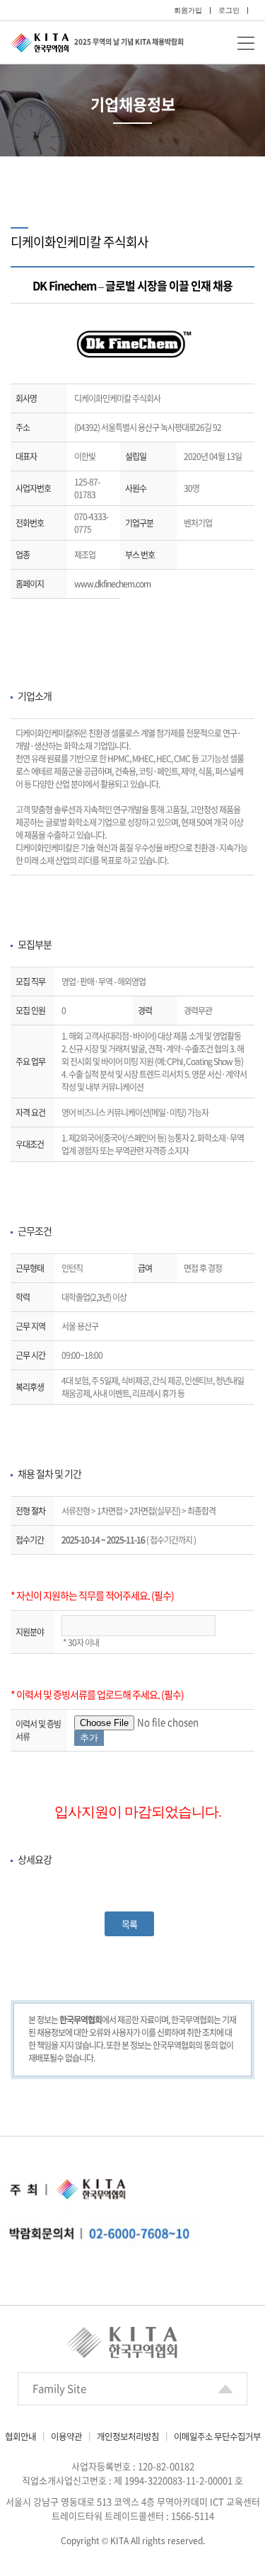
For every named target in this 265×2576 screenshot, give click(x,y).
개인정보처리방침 (128, 2436)
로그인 (229, 10)
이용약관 (66, 2436)
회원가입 (188, 10)
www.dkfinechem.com (112, 584)
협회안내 (20, 2436)
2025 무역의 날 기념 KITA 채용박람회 (129, 41)
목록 (129, 1924)
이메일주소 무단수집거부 (217, 2436)
